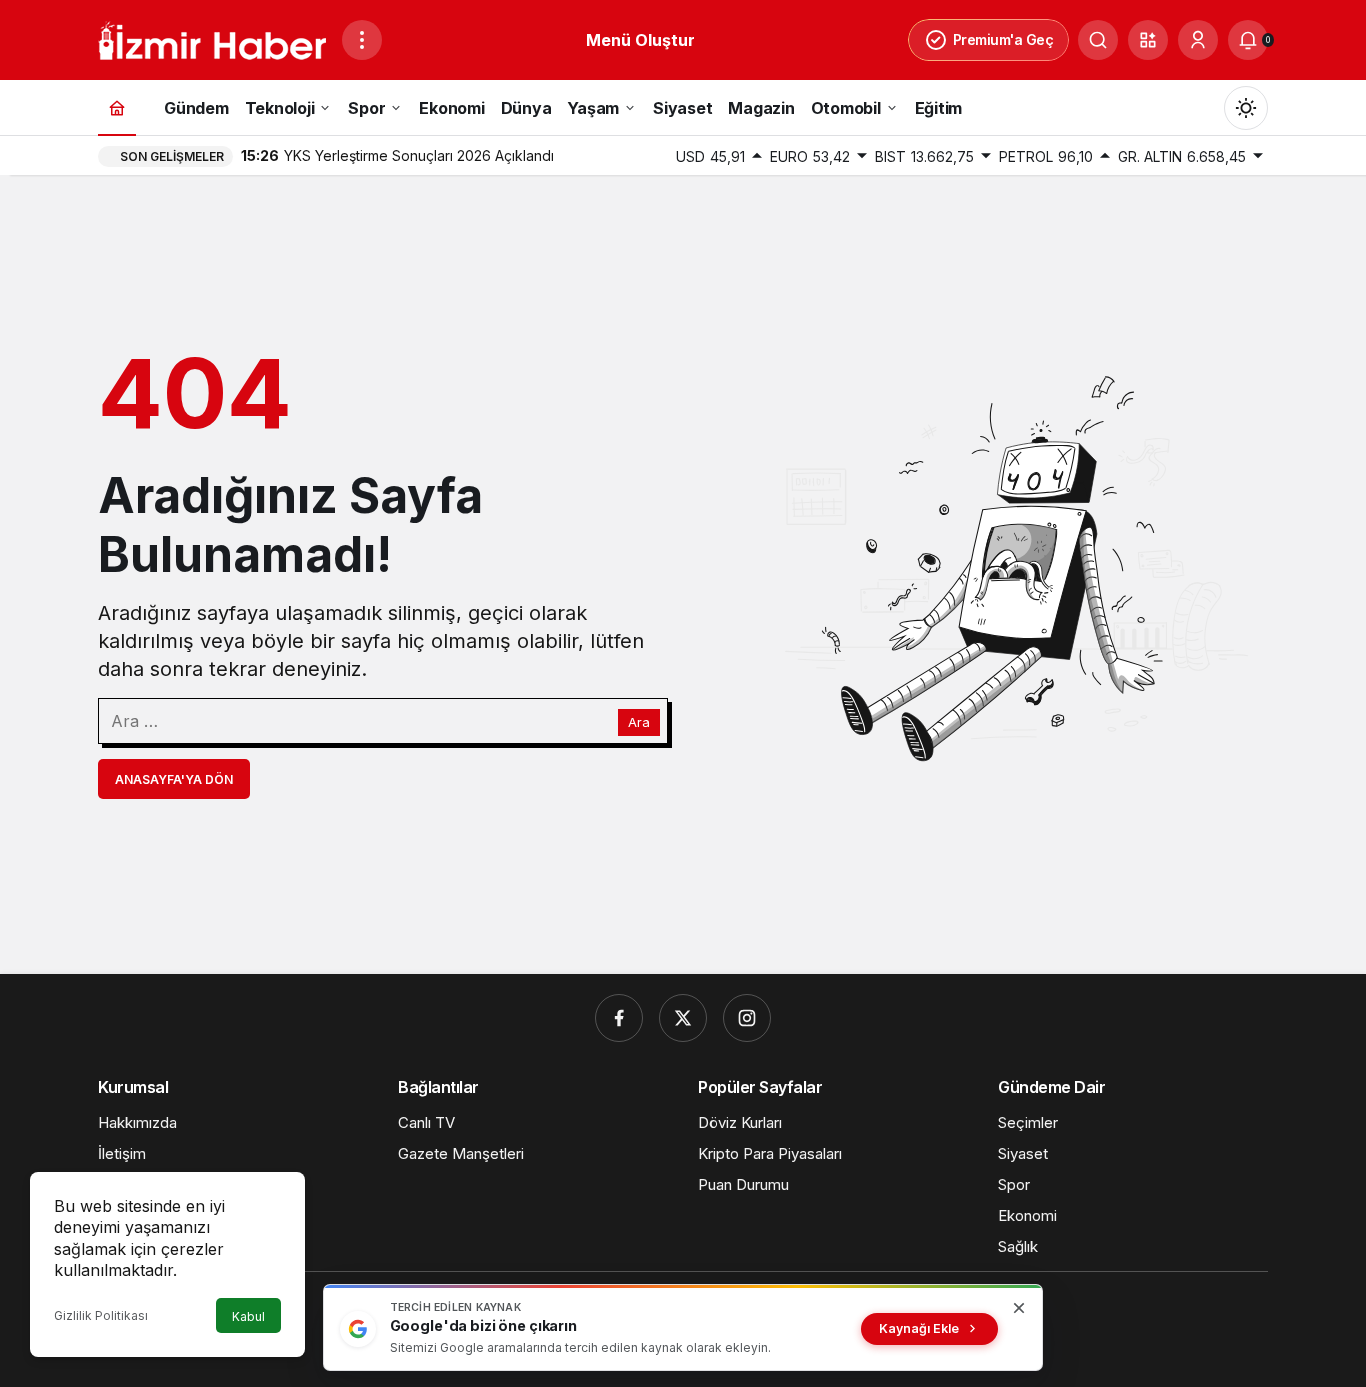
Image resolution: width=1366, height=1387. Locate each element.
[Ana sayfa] (117, 107)
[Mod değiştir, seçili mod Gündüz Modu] (1246, 108)
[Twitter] (683, 1018)
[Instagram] (747, 1018)
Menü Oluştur (640, 40)
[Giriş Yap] (1198, 40)
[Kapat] (1019, 1308)
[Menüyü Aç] (362, 40)
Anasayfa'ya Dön (174, 779)
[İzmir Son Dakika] (212, 38)
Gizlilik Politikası (101, 1315)
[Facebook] (619, 1018)
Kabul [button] (248, 1316)
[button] (1148, 40)
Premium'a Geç (1003, 39)
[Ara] (1098, 40)
